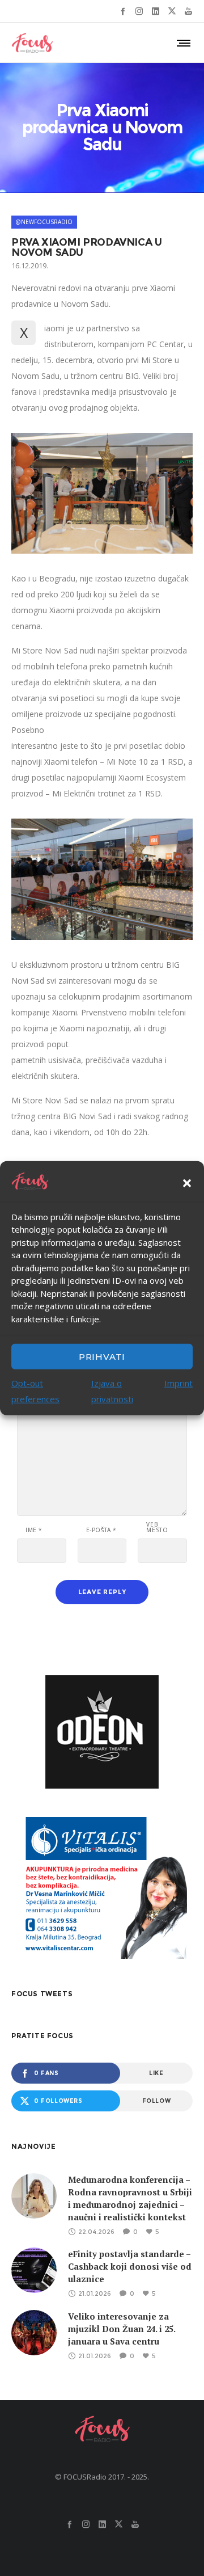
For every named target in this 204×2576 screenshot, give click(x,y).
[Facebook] (123, 11)
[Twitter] (172, 11)
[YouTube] (188, 11)
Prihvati (102, 1356)
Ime (34, 1530)
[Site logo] (32, 43)
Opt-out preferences (35, 1391)
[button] (187, 1183)
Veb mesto (157, 1527)
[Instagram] (139, 11)
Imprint (178, 1383)
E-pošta (101, 1530)
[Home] (102, 2429)
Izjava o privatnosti (112, 1391)
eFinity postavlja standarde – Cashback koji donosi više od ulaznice (130, 2266)
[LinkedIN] (156, 11)
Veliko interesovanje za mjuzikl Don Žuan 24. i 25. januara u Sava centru (122, 2329)
